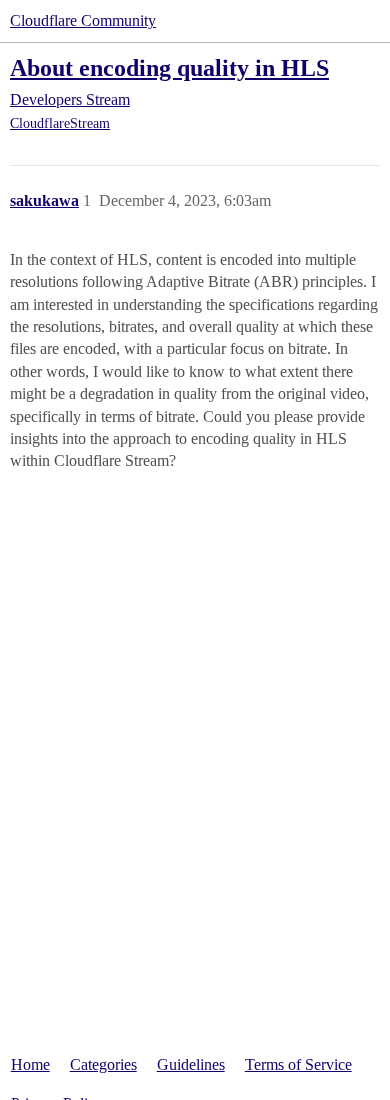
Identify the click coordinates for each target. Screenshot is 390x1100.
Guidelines (191, 1064)
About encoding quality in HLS (169, 67)
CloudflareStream (60, 123)
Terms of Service (298, 1064)
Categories (103, 1064)
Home (30, 1064)
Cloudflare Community (83, 20)
